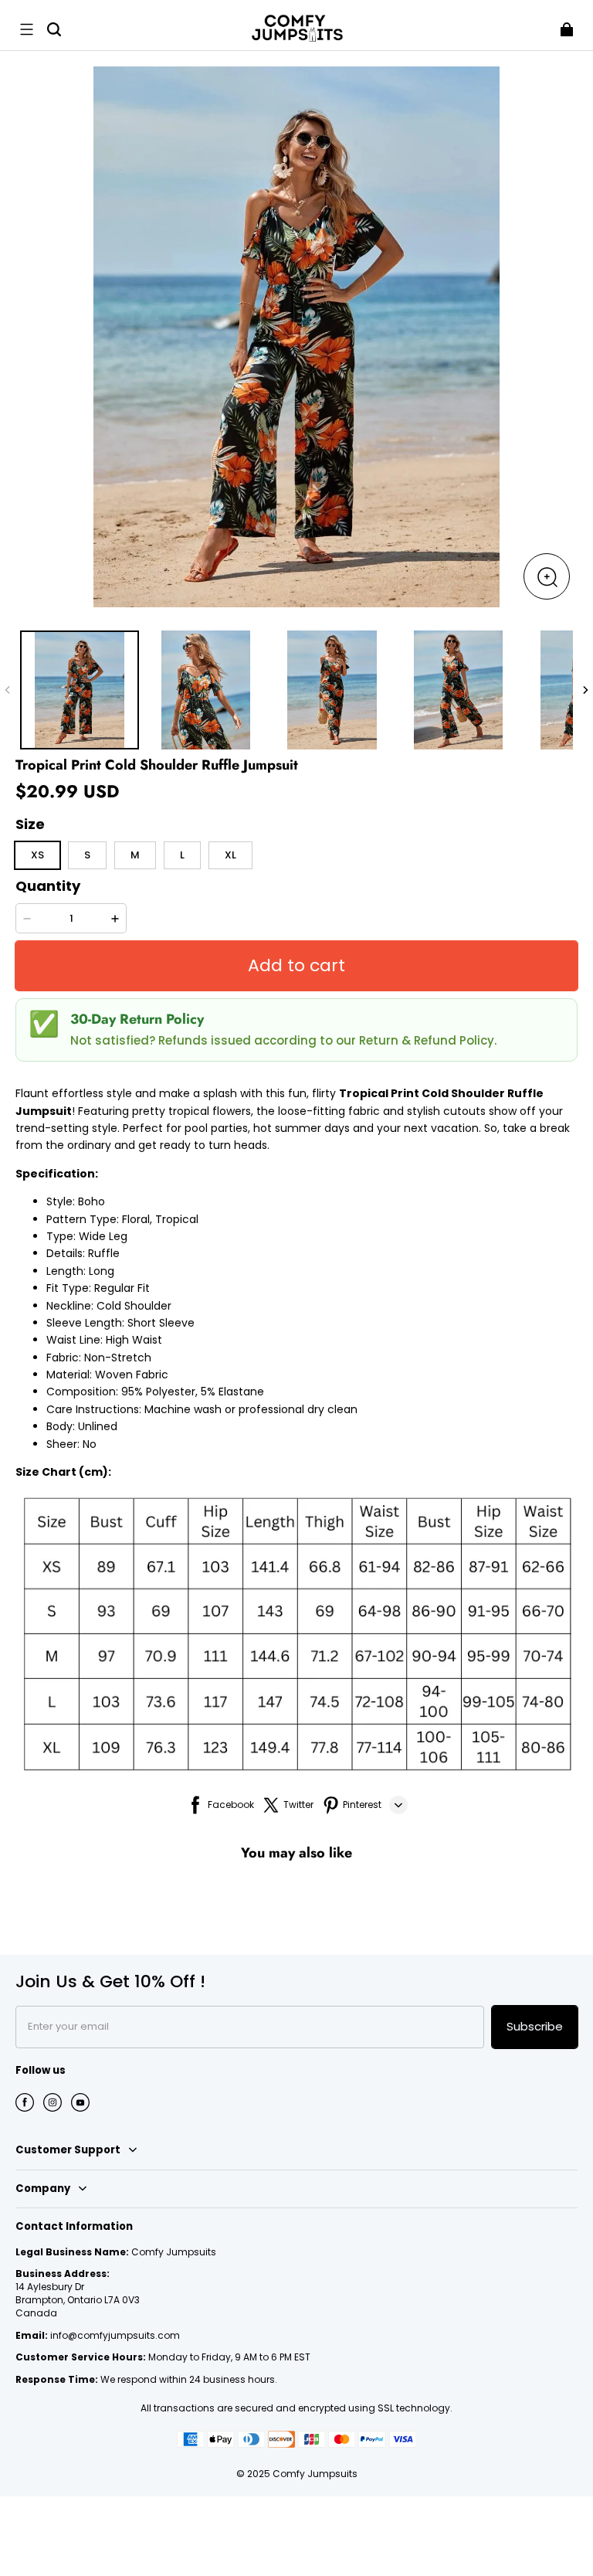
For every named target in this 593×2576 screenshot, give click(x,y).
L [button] (182, 855)
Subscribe (535, 2026)
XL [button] (230, 855)
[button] (26, 29)
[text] (296, 1483)
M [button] (135, 855)
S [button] (87, 855)
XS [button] (37, 855)
